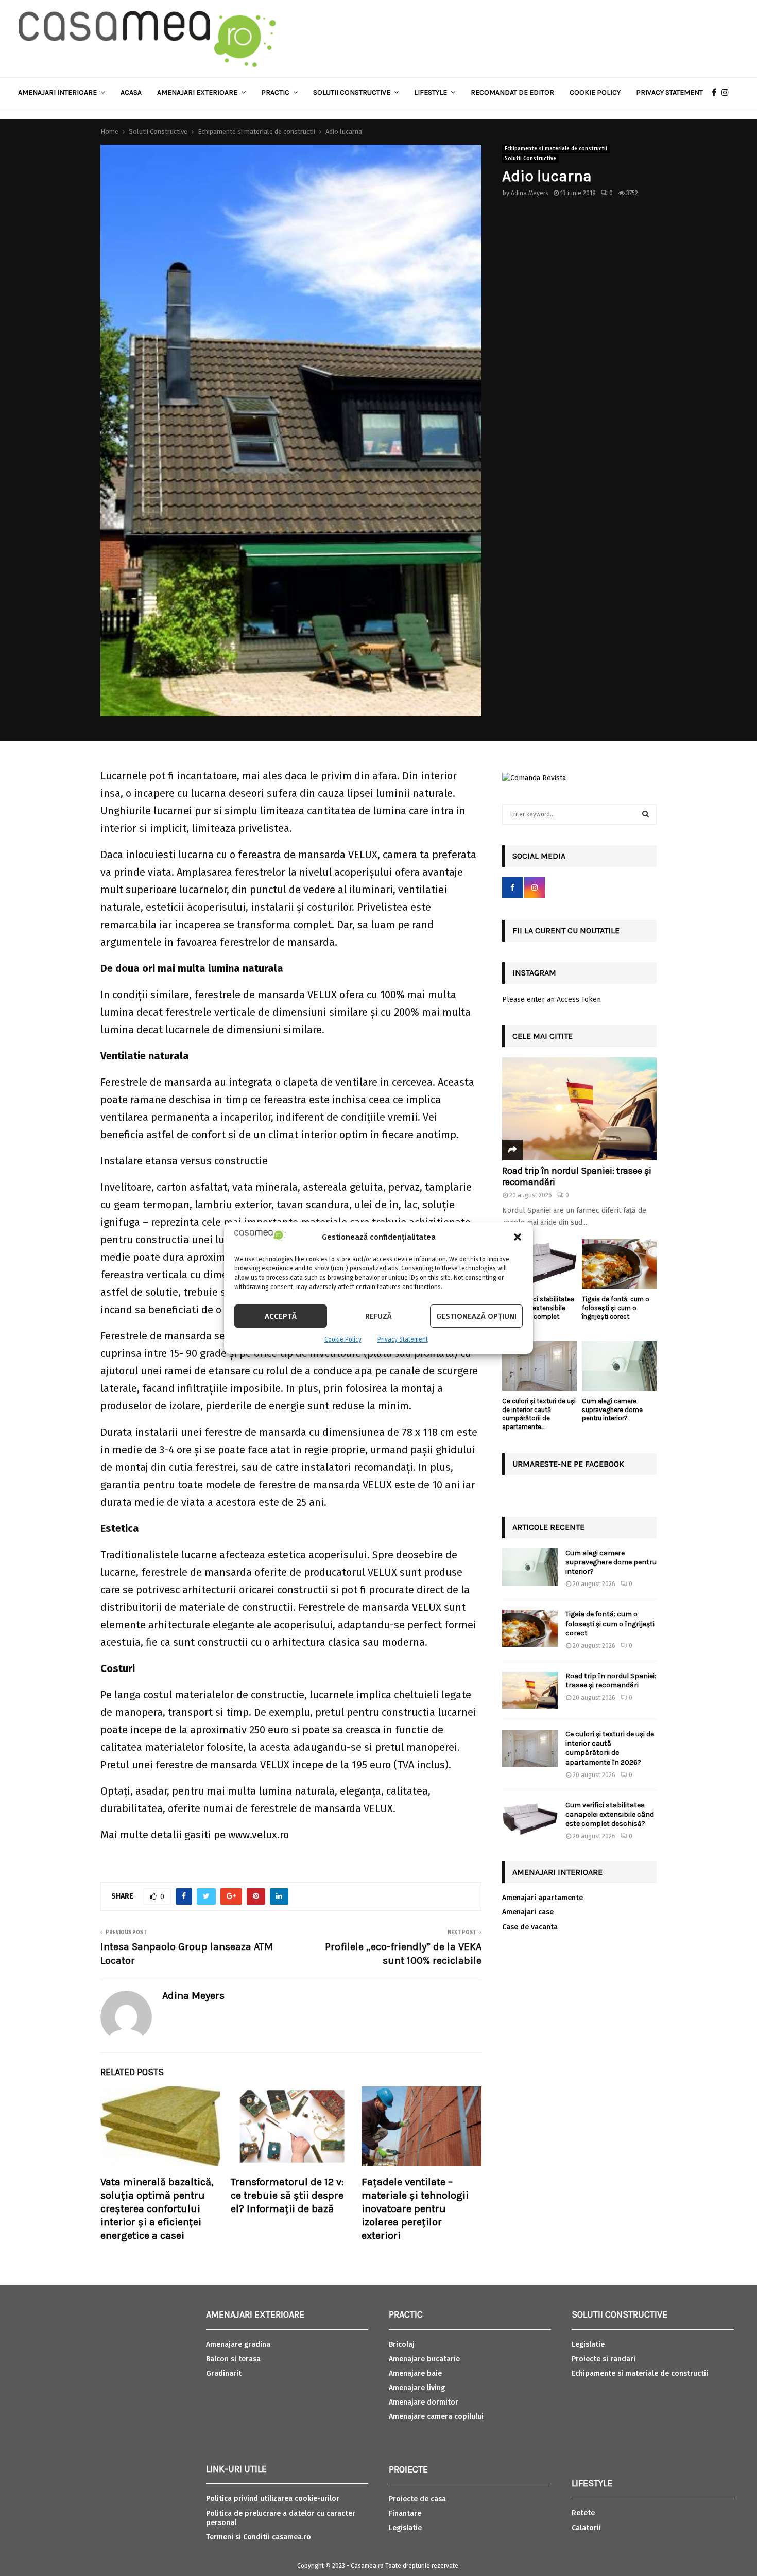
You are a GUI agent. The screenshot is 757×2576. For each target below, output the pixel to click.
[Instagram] (728, 93)
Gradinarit (224, 2373)
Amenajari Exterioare (197, 92)
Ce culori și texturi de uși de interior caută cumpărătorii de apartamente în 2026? (610, 1748)
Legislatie (405, 2528)
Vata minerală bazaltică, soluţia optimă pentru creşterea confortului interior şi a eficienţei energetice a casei (157, 2209)
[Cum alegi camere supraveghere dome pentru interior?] (619, 1366)
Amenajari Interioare (57, 92)
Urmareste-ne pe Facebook (568, 1464)
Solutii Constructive (530, 159)
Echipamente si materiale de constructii (556, 149)
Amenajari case (528, 1912)
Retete (583, 2513)
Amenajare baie (415, 2373)
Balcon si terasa (233, 2359)
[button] (518, 1237)
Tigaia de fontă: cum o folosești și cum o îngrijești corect (616, 1308)
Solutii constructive (352, 92)
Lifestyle (431, 92)
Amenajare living (417, 2388)
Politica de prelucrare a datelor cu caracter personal (281, 2518)
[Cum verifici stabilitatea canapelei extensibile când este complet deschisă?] (539, 1264)
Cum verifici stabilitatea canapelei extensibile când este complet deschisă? (538, 1312)
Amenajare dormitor (424, 2402)
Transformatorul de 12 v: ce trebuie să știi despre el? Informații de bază (287, 2195)
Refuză (378, 1316)
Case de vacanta (530, 1927)
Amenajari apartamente (543, 1898)
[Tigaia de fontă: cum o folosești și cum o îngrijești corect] (619, 1264)
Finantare (405, 2513)
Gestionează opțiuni (476, 1316)
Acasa (131, 92)
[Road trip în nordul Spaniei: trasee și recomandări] (579, 1109)
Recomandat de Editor (512, 92)
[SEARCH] (646, 814)
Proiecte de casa (417, 2499)
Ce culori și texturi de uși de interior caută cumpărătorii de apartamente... (539, 1414)
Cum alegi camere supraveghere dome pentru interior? (612, 1410)
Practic (275, 92)
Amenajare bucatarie (424, 2359)
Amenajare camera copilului (436, 2417)
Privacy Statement (403, 1339)
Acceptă (281, 1316)
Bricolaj (402, 2345)
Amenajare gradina (238, 2345)
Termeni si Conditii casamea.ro (259, 2537)
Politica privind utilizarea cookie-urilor (273, 2499)
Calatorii (586, 2528)
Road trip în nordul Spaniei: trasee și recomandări (577, 1176)
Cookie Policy (343, 1339)
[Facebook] (717, 93)
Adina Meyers (530, 193)
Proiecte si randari (604, 2359)
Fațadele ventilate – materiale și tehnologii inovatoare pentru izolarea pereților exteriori (415, 2209)
